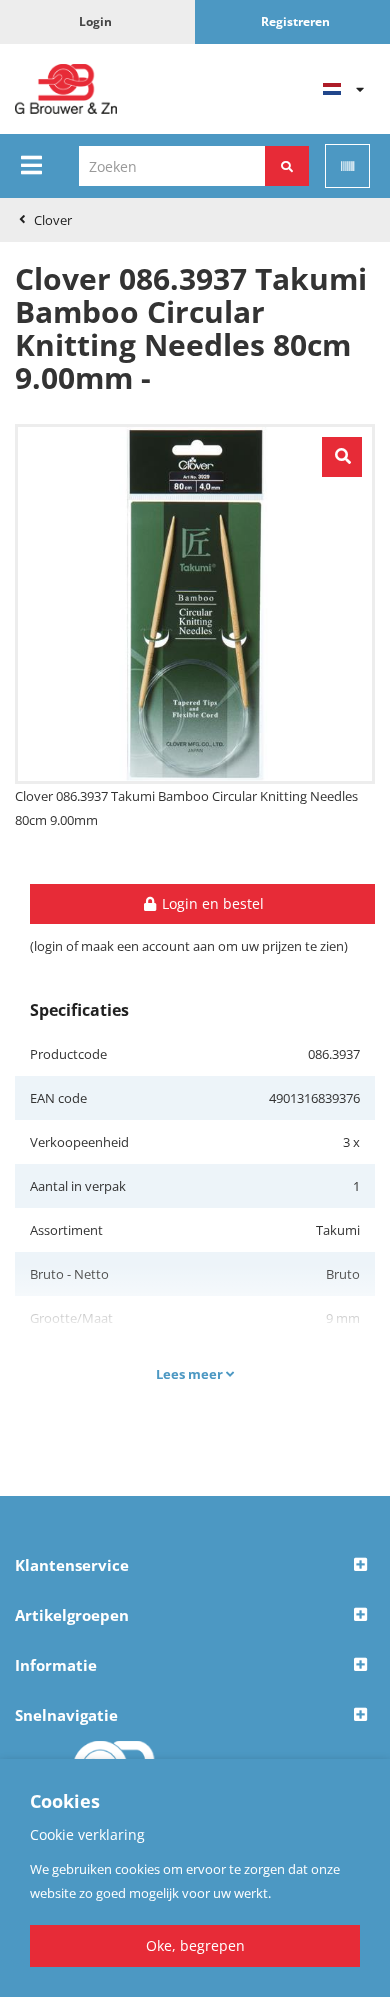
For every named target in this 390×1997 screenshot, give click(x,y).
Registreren (295, 21)
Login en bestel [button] (211, 903)
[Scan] (347, 166)
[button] (195, 1566)
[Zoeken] (287, 166)
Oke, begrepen (195, 1945)
